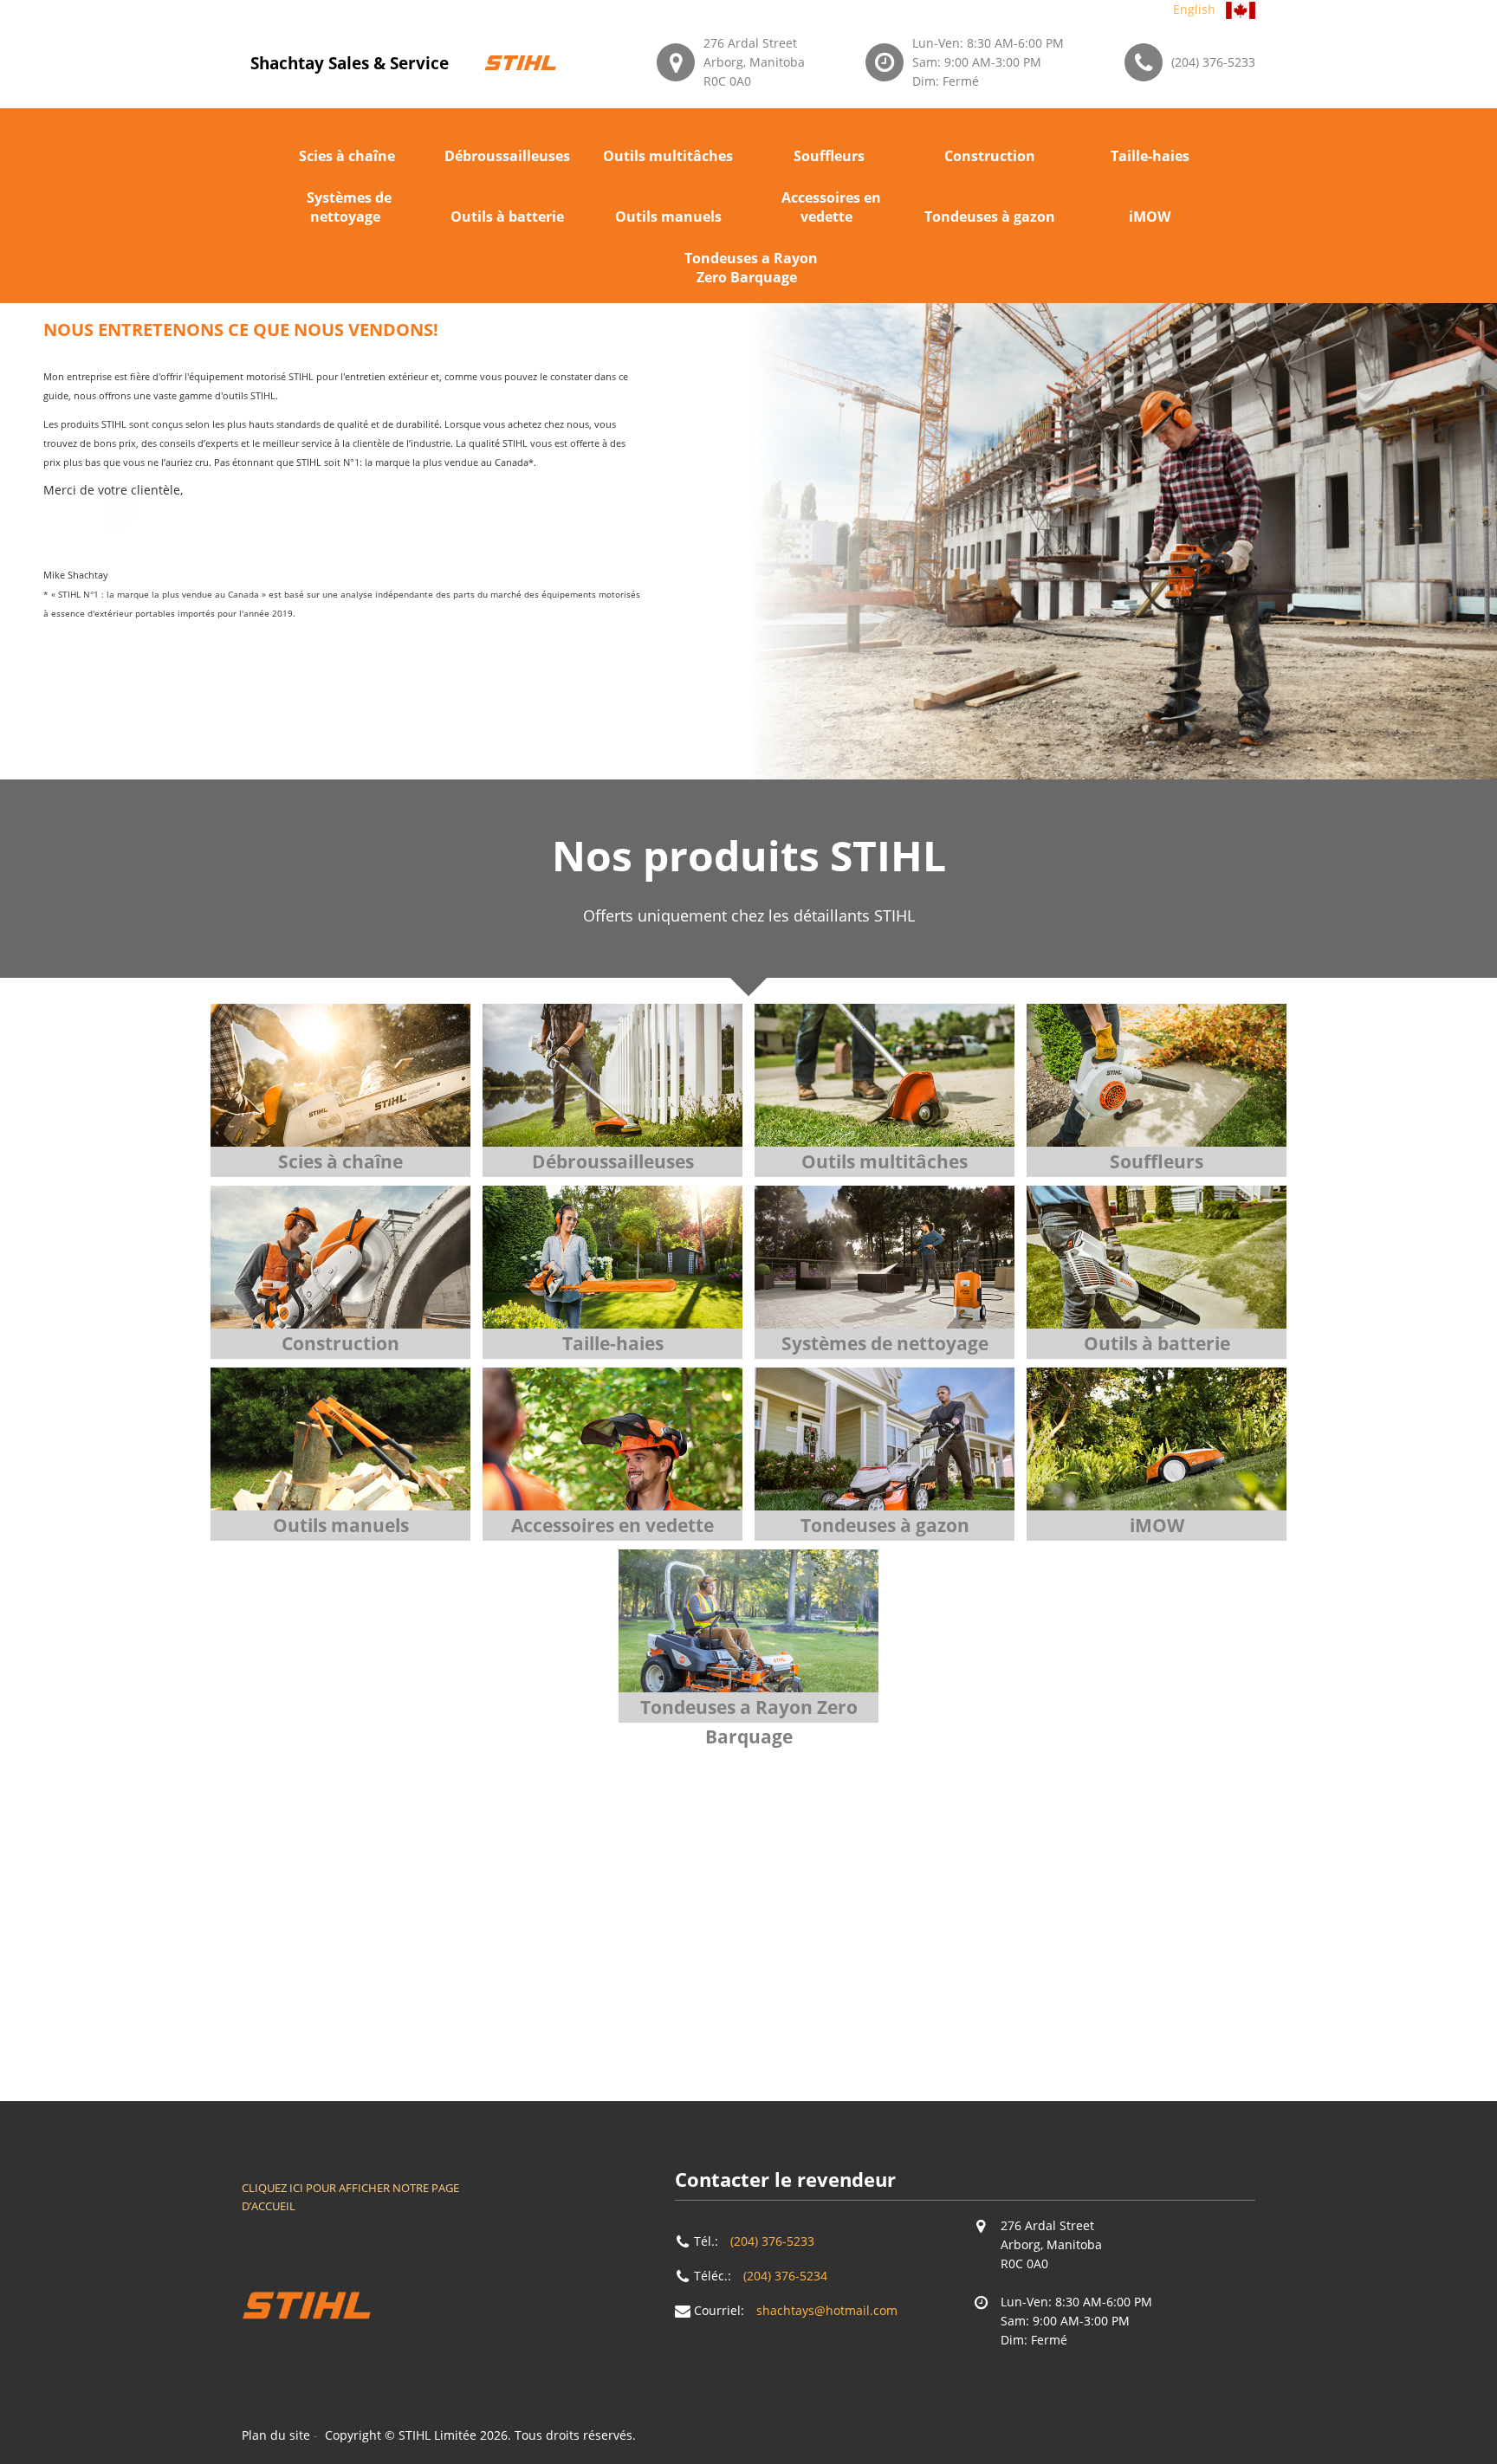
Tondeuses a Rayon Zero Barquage (751, 268)
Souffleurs (829, 156)
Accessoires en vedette (831, 207)
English (1194, 9)
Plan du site (276, 2435)
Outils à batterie (507, 217)
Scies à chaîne (347, 156)
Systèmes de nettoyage (349, 207)
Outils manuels (668, 217)
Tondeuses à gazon (990, 217)
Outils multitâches (668, 156)
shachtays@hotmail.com (827, 2310)
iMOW (1150, 217)
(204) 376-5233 (1213, 62)
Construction (990, 156)
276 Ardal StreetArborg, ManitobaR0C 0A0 (754, 62)
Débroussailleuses (507, 156)
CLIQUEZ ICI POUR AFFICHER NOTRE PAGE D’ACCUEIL (350, 2197)
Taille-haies (1150, 156)
